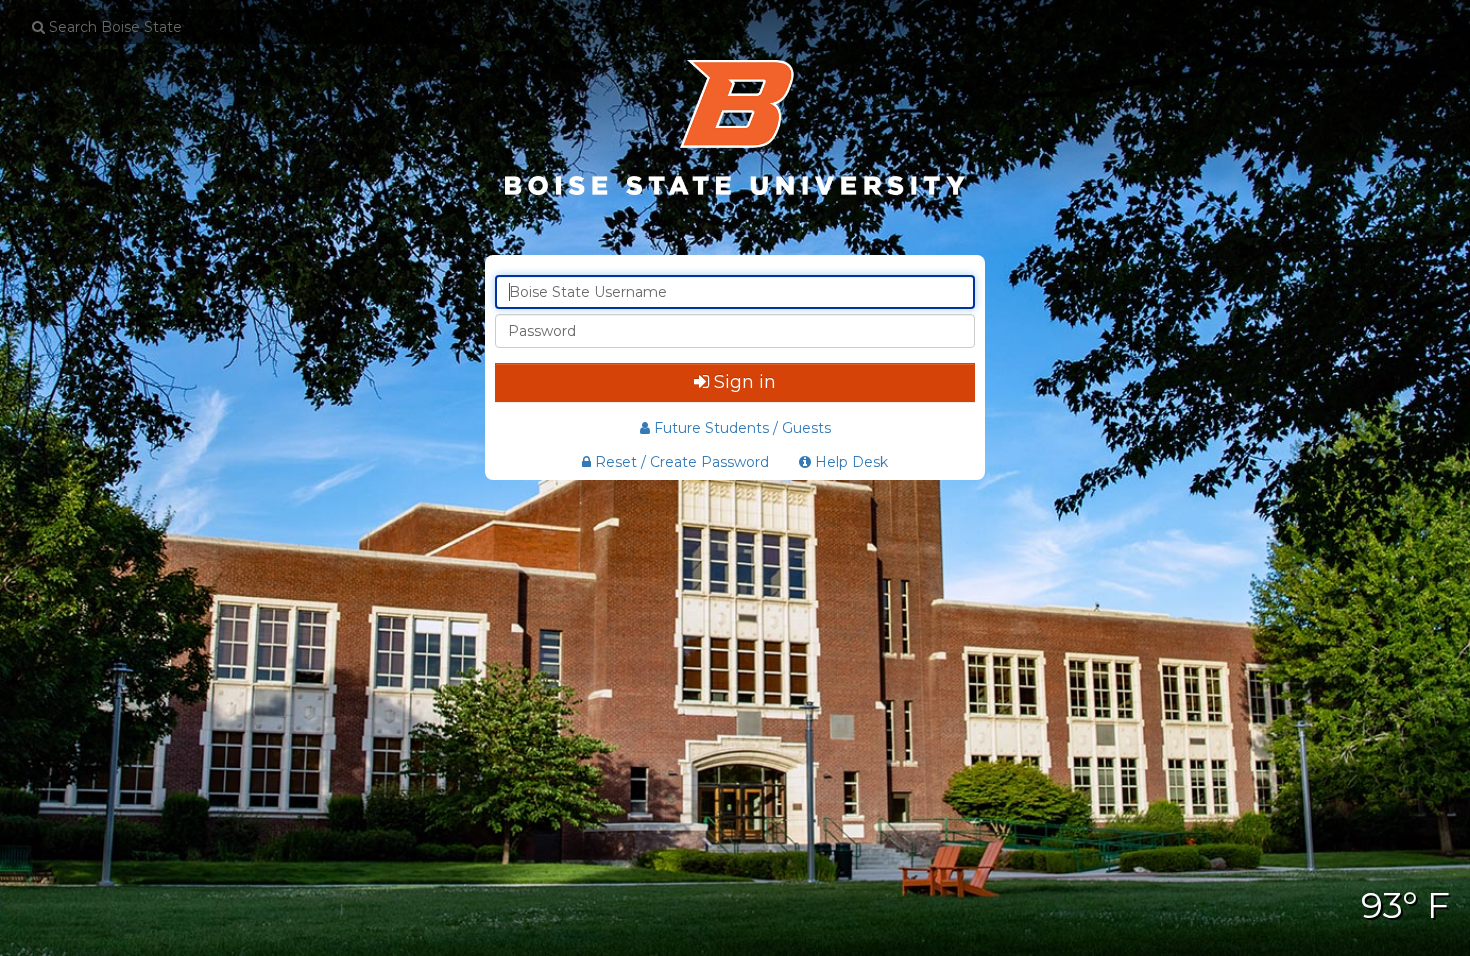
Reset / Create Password (680, 462)
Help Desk (849, 462)
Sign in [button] (745, 382)
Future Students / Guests (742, 428)
